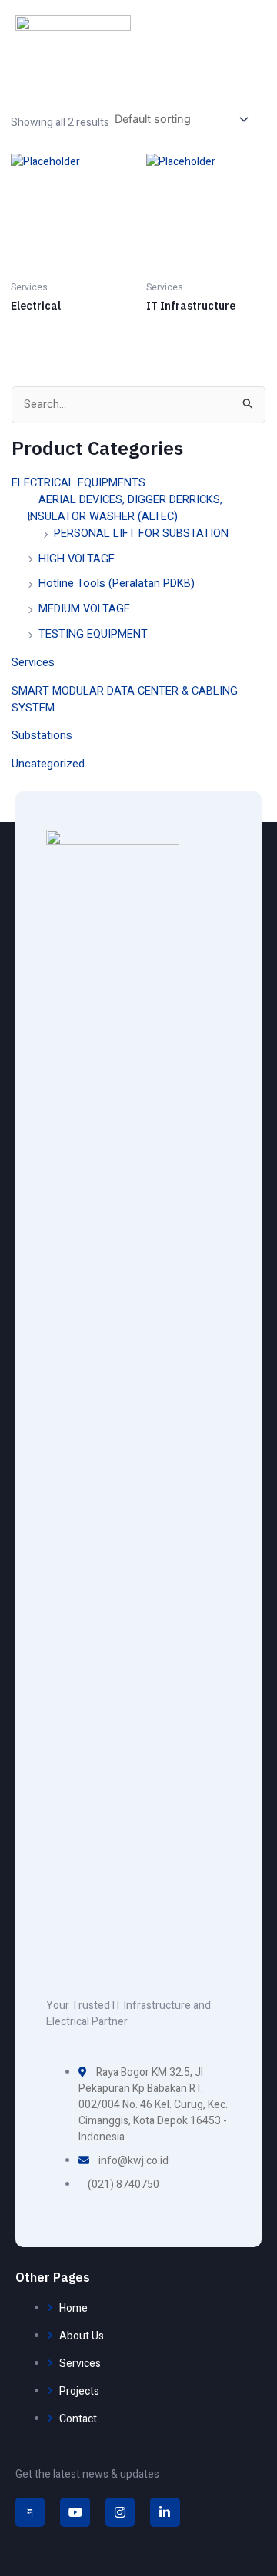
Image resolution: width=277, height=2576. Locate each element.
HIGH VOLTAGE (77, 559)
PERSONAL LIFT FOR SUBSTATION (141, 534)
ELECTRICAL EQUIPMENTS (78, 483)
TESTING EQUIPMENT (93, 634)
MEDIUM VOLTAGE (84, 609)
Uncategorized (48, 764)
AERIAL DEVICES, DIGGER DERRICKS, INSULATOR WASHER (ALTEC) (125, 508)
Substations (42, 736)
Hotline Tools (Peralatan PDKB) (117, 583)
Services (33, 663)
